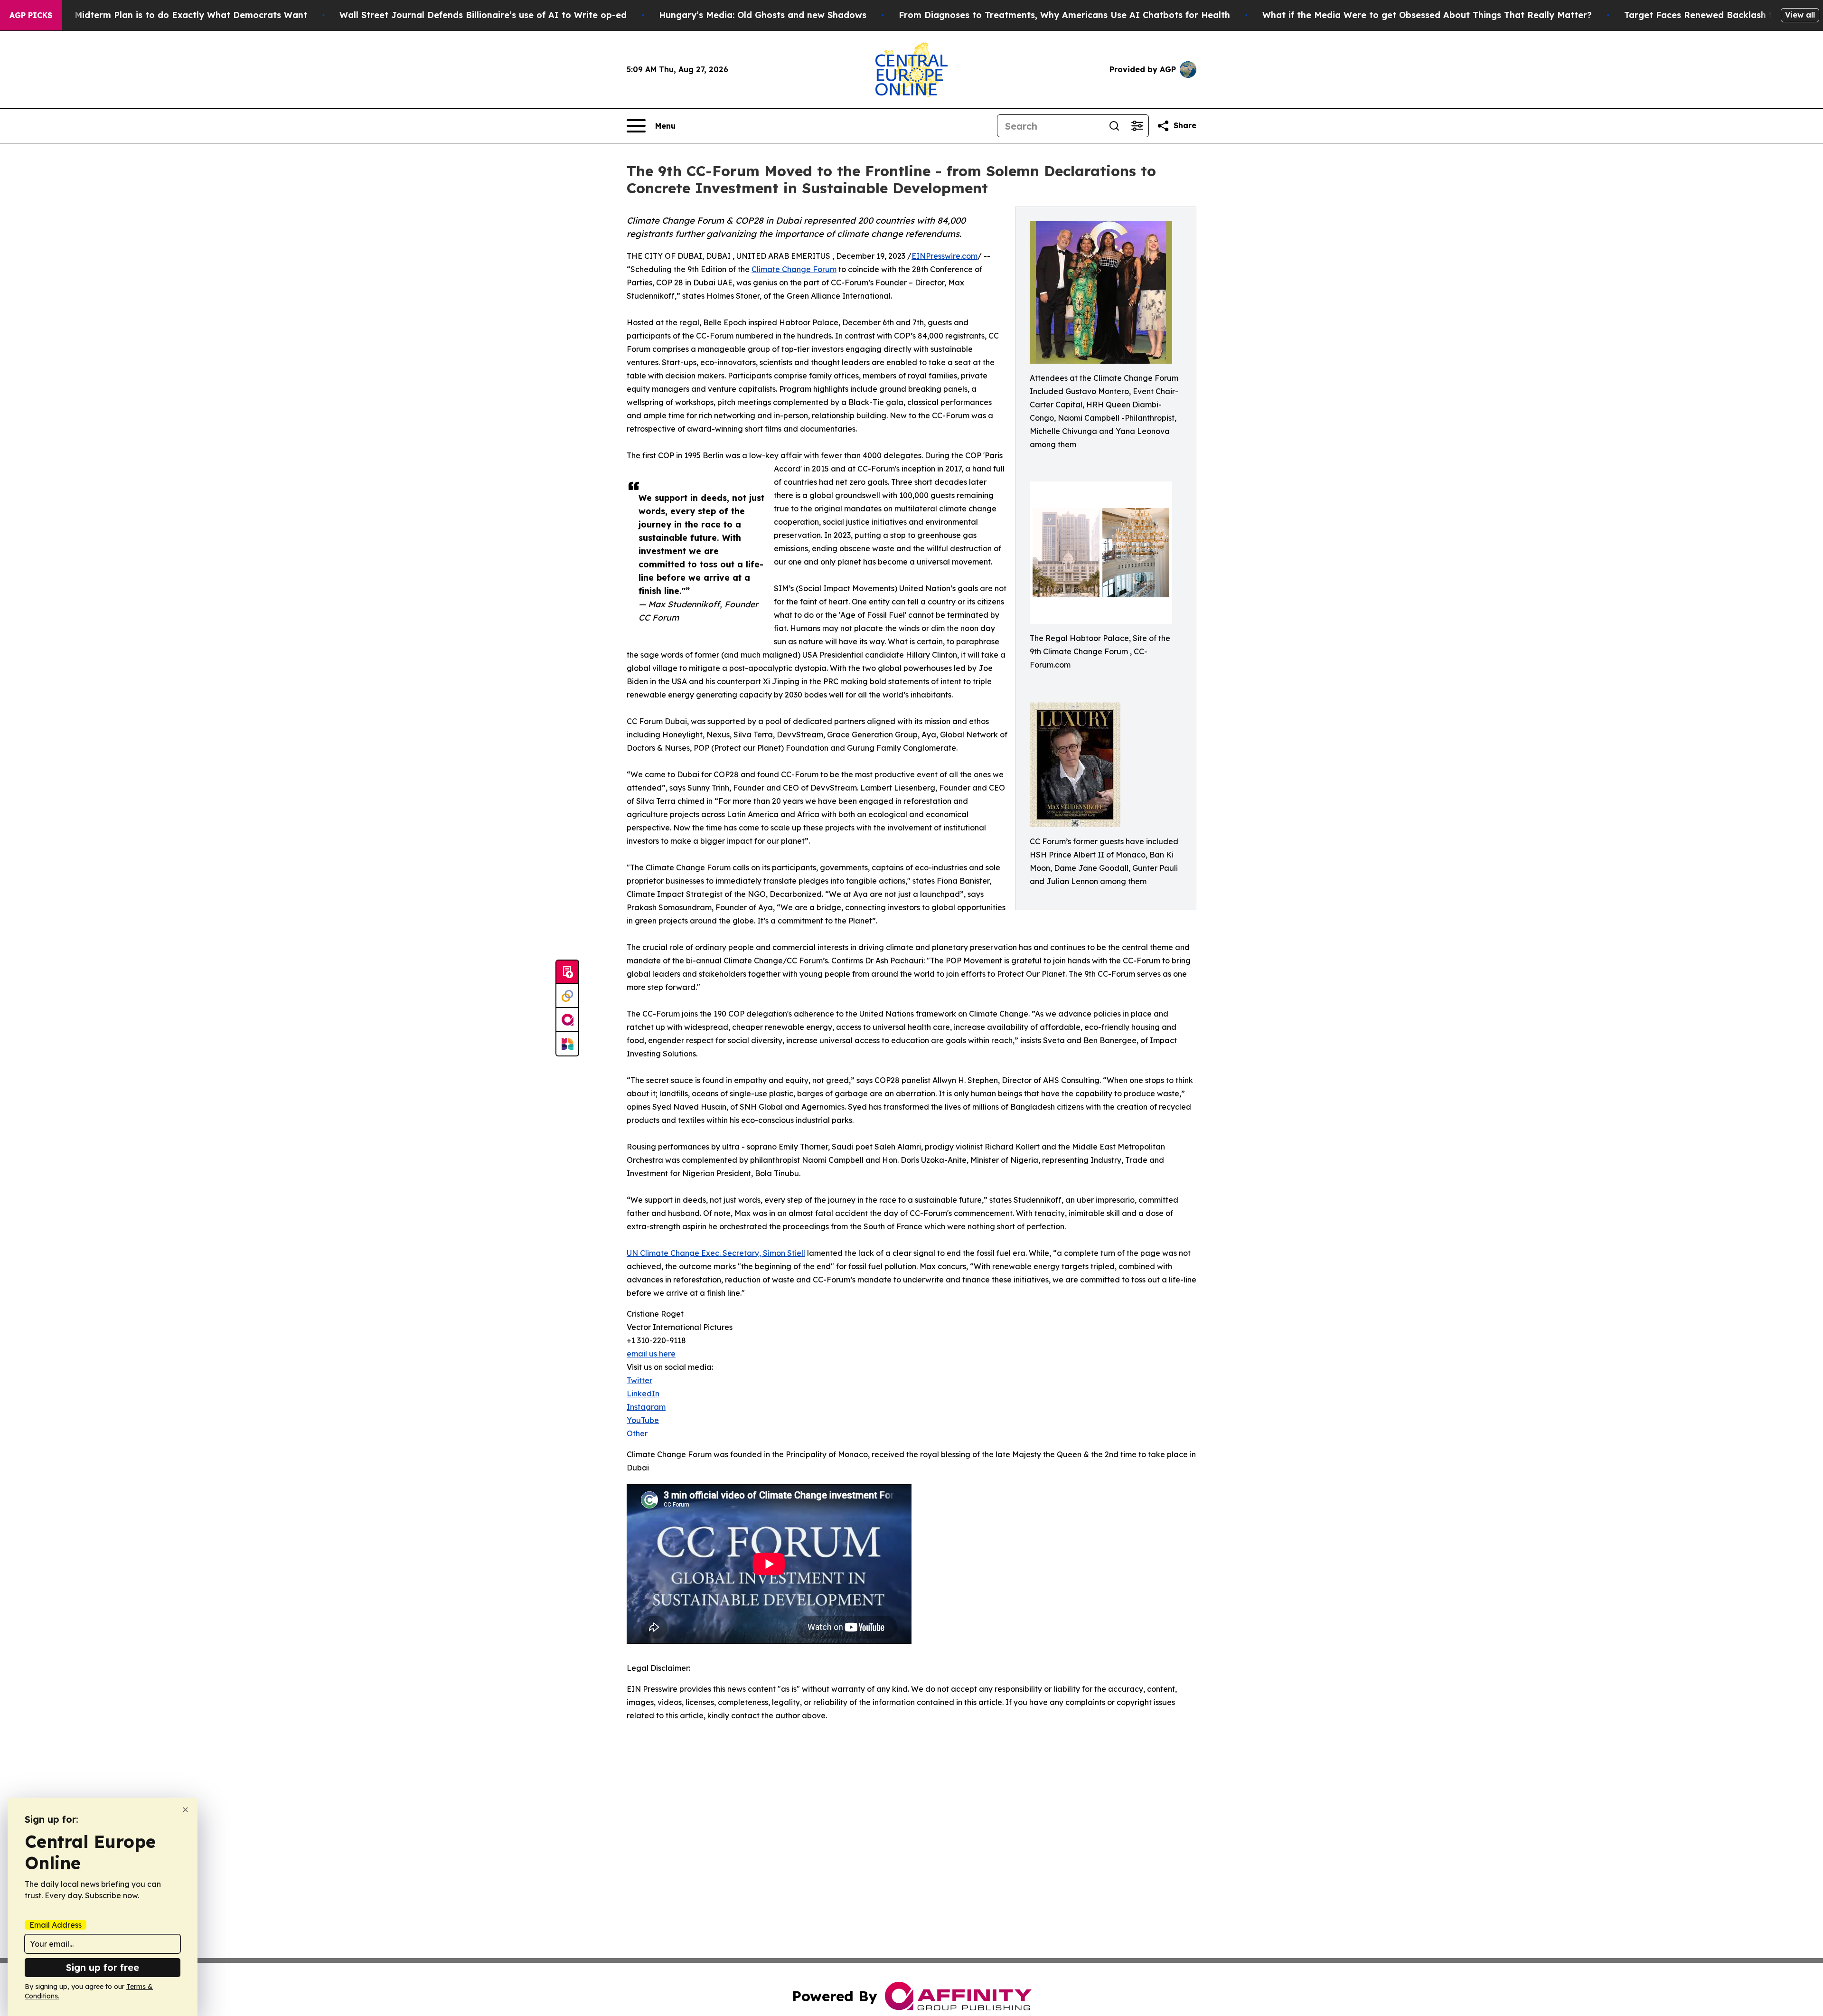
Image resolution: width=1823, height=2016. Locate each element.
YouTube (643, 1420)
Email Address (56, 1925)
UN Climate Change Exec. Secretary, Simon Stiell (716, 1253)
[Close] (185, 1810)
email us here (651, 1354)
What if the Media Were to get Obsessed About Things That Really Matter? (1427, 15)
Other (637, 1433)
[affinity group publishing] (567, 1020)
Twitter (639, 1380)
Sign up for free (103, 1967)
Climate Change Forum (794, 269)
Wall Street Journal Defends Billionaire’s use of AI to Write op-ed (483, 15)
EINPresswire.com (944, 256)
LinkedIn (643, 1394)
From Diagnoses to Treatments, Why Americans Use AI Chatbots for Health (1064, 15)
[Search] (1114, 126)
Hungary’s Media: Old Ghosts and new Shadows (763, 15)
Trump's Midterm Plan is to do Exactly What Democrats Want (172, 15)
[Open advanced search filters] (1137, 126)
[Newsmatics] (567, 1044)
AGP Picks (31, 15)
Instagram (646, 1407)
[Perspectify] (567, 996)
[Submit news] (567, 972)
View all (1800, 15)
